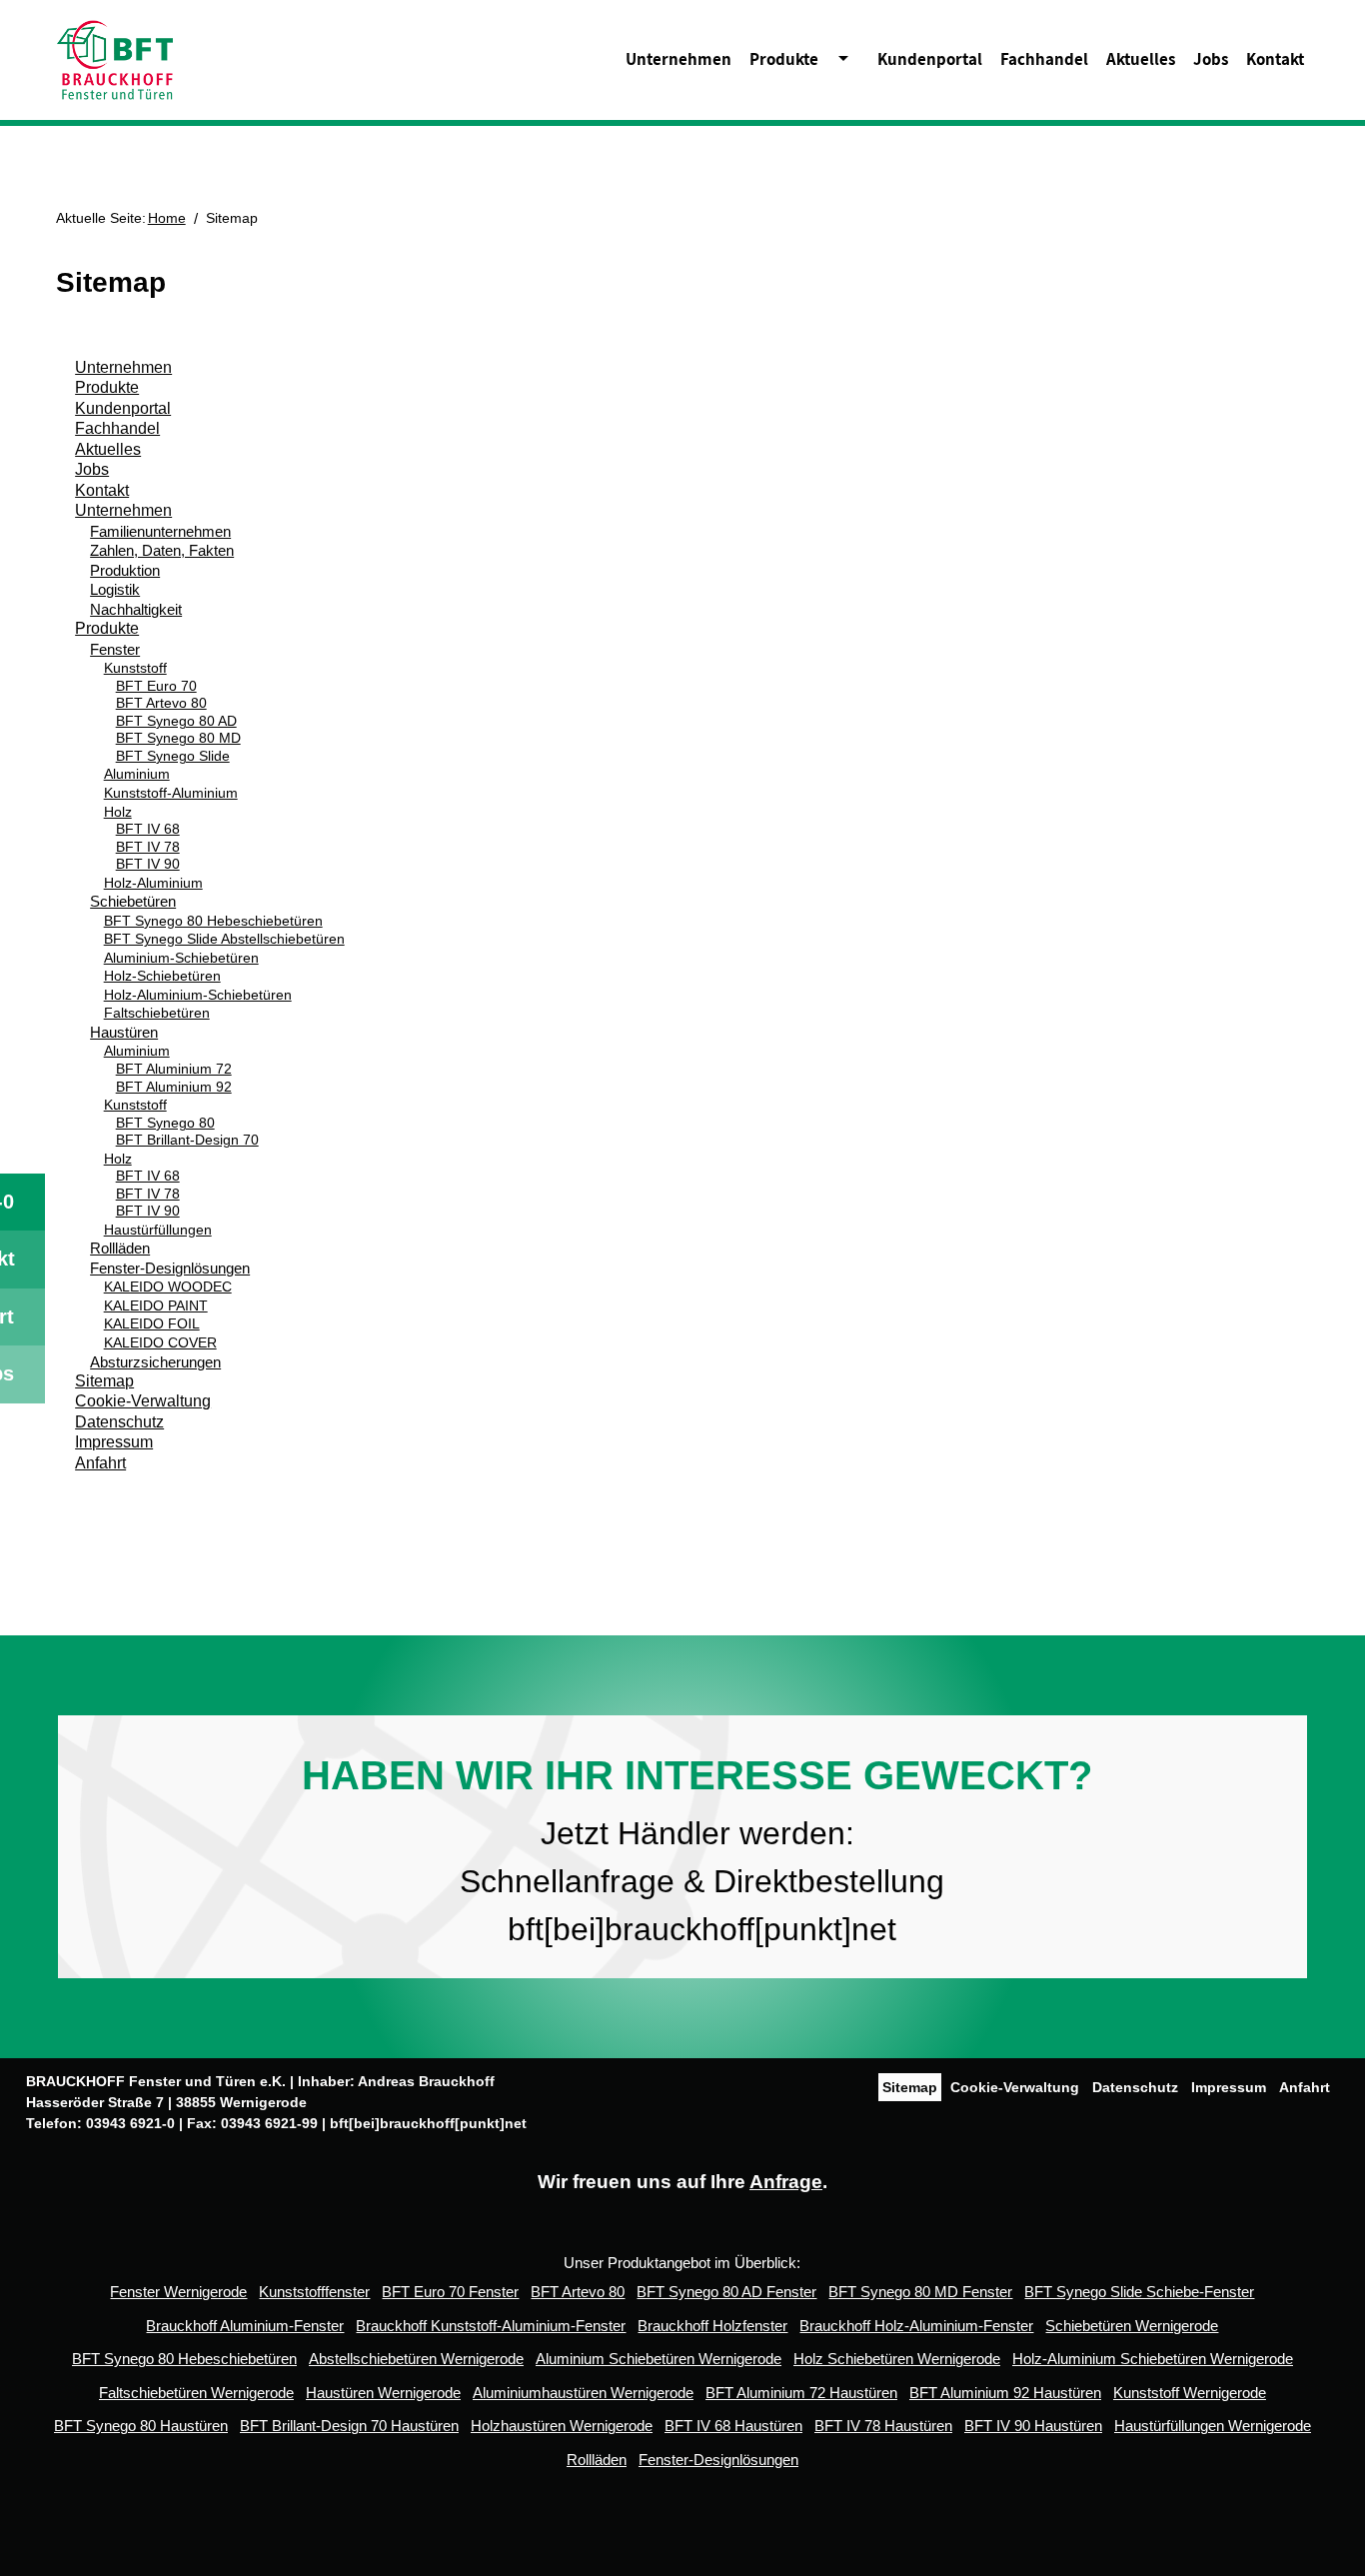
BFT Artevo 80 (161, 703)
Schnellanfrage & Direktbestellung (697, 1881)
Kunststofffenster (314, 2292)
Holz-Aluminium (153, 883)
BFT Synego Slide (173, 756)
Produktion (125, 570)
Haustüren (124, 1032)
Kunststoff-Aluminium (171, 793)
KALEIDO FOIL (152, 1323)
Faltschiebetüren (157, 1013)
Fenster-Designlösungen (170, 1268)
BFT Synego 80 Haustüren (141, 2426)
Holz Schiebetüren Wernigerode (897, 2359)
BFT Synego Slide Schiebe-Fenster (1139, 2292)
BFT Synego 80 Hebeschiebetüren (213, 921)
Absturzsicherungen (155, 1362)
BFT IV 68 (148, 829)
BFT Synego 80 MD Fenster (920, 2292)
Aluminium (137, 774)
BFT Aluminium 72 (174, 1069)
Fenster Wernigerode (178, 2292)
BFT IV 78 (148, 847)
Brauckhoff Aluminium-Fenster (245, 2326)
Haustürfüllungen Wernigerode (1213, 2426)
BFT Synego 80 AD (176, 721)
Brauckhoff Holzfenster (712, 2326)
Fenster (115, 649)
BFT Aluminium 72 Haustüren (801, 2393)
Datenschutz (119, 1422)
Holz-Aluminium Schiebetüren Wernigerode (1153, 2359)
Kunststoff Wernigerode (1190, 2393)
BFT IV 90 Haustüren (1033, 2426)
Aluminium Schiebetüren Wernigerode (659, 2359)
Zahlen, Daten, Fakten (162, 550)
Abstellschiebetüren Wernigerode (416, 2359)
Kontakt (1275, 59)
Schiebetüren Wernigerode (1132, 2326)
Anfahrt (100, 1463)
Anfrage (786, 2182)
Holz (118, 812)
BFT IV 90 (148, 864)
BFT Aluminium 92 (174, 1087)
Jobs (1211, 59)
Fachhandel (1044, 59)
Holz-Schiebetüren (162, 976)
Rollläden (120, 1248)
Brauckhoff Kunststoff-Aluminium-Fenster (491, 2326)
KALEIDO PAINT (156, 1305)
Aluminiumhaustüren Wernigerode (583, 2393)
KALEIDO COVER (160, 1342)
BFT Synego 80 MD (178, 738)
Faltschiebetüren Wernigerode (196, 2393)
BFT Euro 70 (156, 686)
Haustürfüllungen (158, 1230)
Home (167, 218)
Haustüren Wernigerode (383, 2393)
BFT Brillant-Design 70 (187, 1140)
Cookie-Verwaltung (143, 1401)
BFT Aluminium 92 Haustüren (1005, 2393)
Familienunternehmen (160, 531)
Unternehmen (679, 59)
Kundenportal (930, 59)
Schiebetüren (133, 901)
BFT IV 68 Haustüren (733, 2426)
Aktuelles (1141, 59)
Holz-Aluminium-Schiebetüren (198, 995)
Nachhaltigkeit (136, 609)
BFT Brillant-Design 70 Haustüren (349, 2426)
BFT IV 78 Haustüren (883, 2426)
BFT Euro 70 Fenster (450, 2292)
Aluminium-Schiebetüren (181, 958)
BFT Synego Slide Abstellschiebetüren (224, 939)
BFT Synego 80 (165, 1123)
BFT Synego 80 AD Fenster (726, 2292)
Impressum (114, 1442)
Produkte (784, 59)
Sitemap (104, 1381)
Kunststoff (135, 668)
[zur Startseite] (115, 58)
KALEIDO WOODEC (168, 1287)
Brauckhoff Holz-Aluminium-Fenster (916, 2326)
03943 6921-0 (130, 2123)
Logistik (115, 589)
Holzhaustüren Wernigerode (562, 2426)
